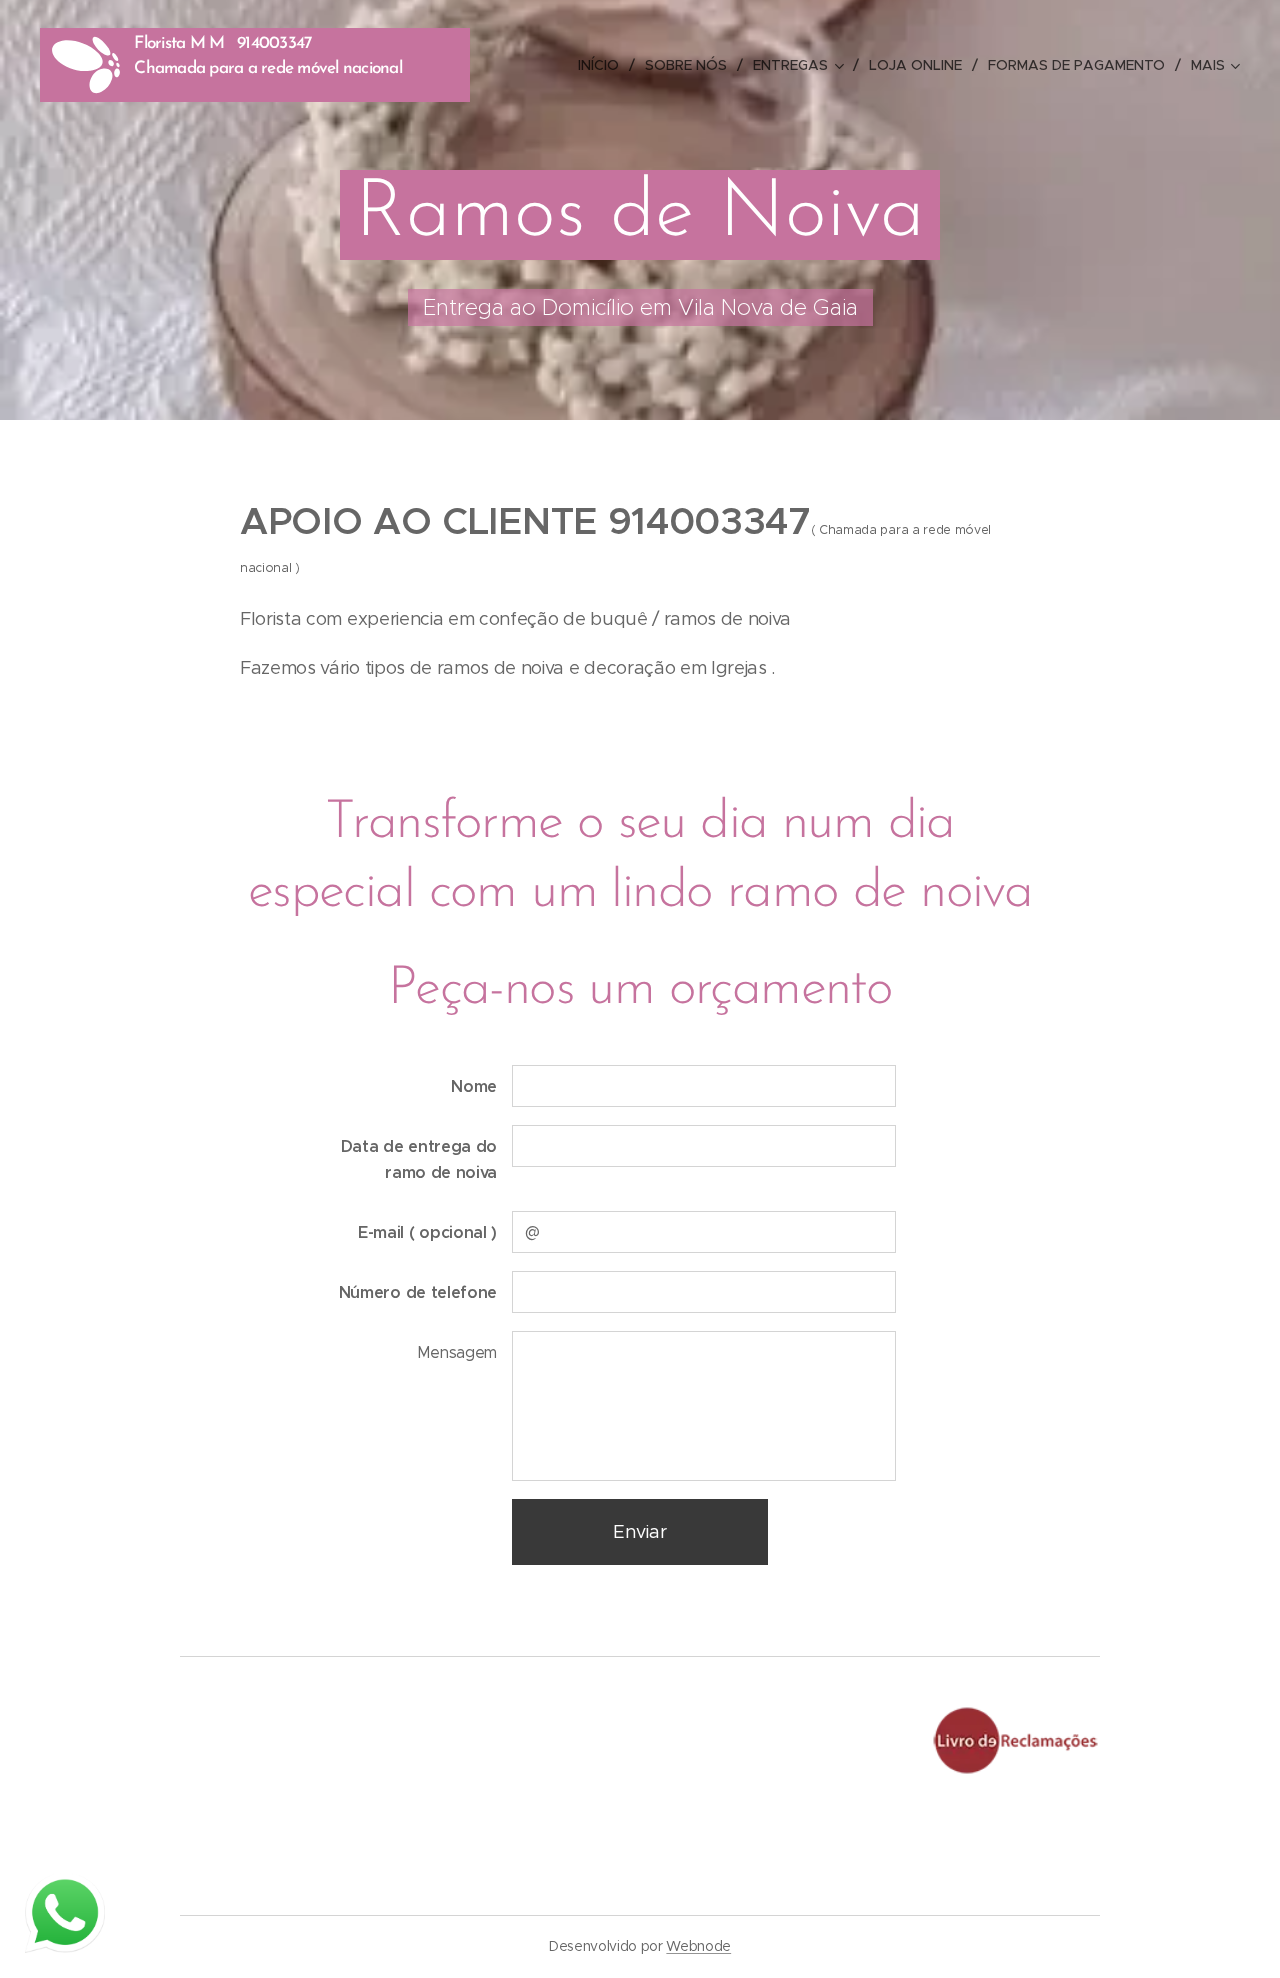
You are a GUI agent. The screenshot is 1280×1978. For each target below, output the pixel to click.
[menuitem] (604, 65)
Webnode (698, 1946)
